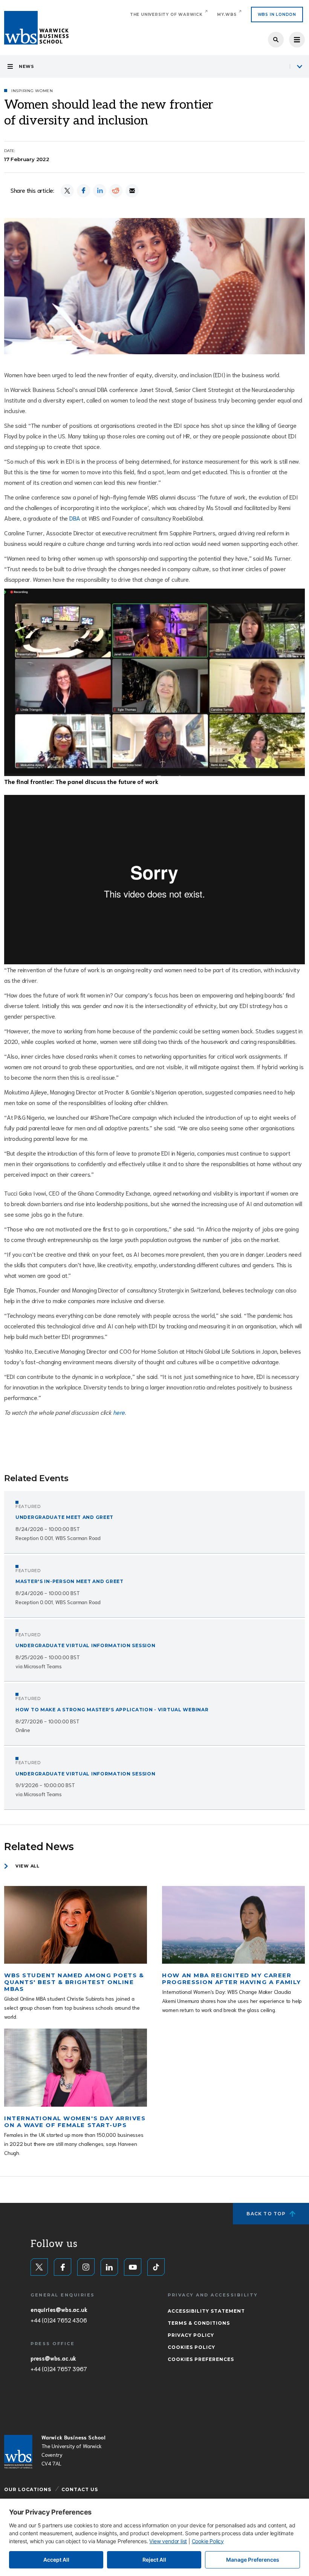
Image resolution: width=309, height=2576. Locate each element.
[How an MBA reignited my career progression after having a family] (233, 1925)
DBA (75, 518)
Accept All (56, 2560)
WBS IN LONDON (277, 15)
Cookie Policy (208, 2541)
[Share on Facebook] (83, 191)
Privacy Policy (191, 2335)
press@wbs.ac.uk (53, 2358)
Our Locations (28, 2489)
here (119, 1412)
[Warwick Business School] (36, 28)
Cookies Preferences (201, 2359)
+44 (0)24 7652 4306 (59, 2320)
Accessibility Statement (206, 2311)
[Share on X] (67, 191)
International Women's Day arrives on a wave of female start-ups (75, 2122)
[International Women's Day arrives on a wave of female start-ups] (76, 2068)
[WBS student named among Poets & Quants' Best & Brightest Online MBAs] (76, 1925)
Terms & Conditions (199, 2323)
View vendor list (168, 2541)
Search (276, 40)
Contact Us (80, 2489)
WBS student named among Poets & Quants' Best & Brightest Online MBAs (74, 1982)
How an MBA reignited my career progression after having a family (231, 1979)
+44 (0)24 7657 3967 (59, 2369)
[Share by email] (132, 191)
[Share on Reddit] (116, 191)
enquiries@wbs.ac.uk (59, 2309)
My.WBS (227, 15)
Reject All (154, 2560)
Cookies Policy (191, 2347)
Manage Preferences (253, 2560)
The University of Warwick (166, 15)
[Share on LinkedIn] (100, 191)
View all (28, 1866)
